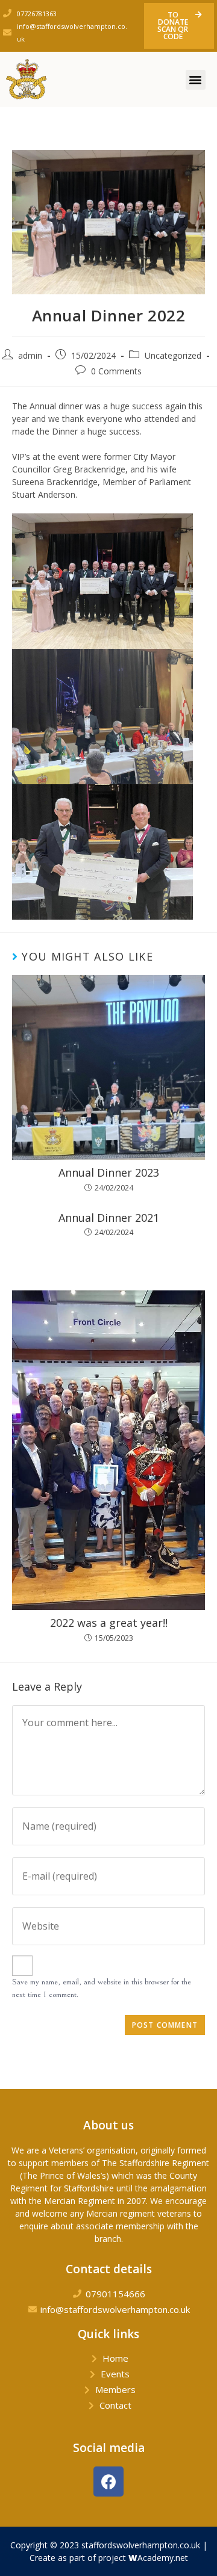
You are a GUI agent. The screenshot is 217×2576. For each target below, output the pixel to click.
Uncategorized (173, 355)
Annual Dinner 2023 (109, 1173)
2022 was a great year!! (109, 1623)
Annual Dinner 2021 (109, 1218)
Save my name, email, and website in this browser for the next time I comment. (102, 1988)
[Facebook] (108, 2482)
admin (30, 355)
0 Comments (116, 371)
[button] (179, 26)
